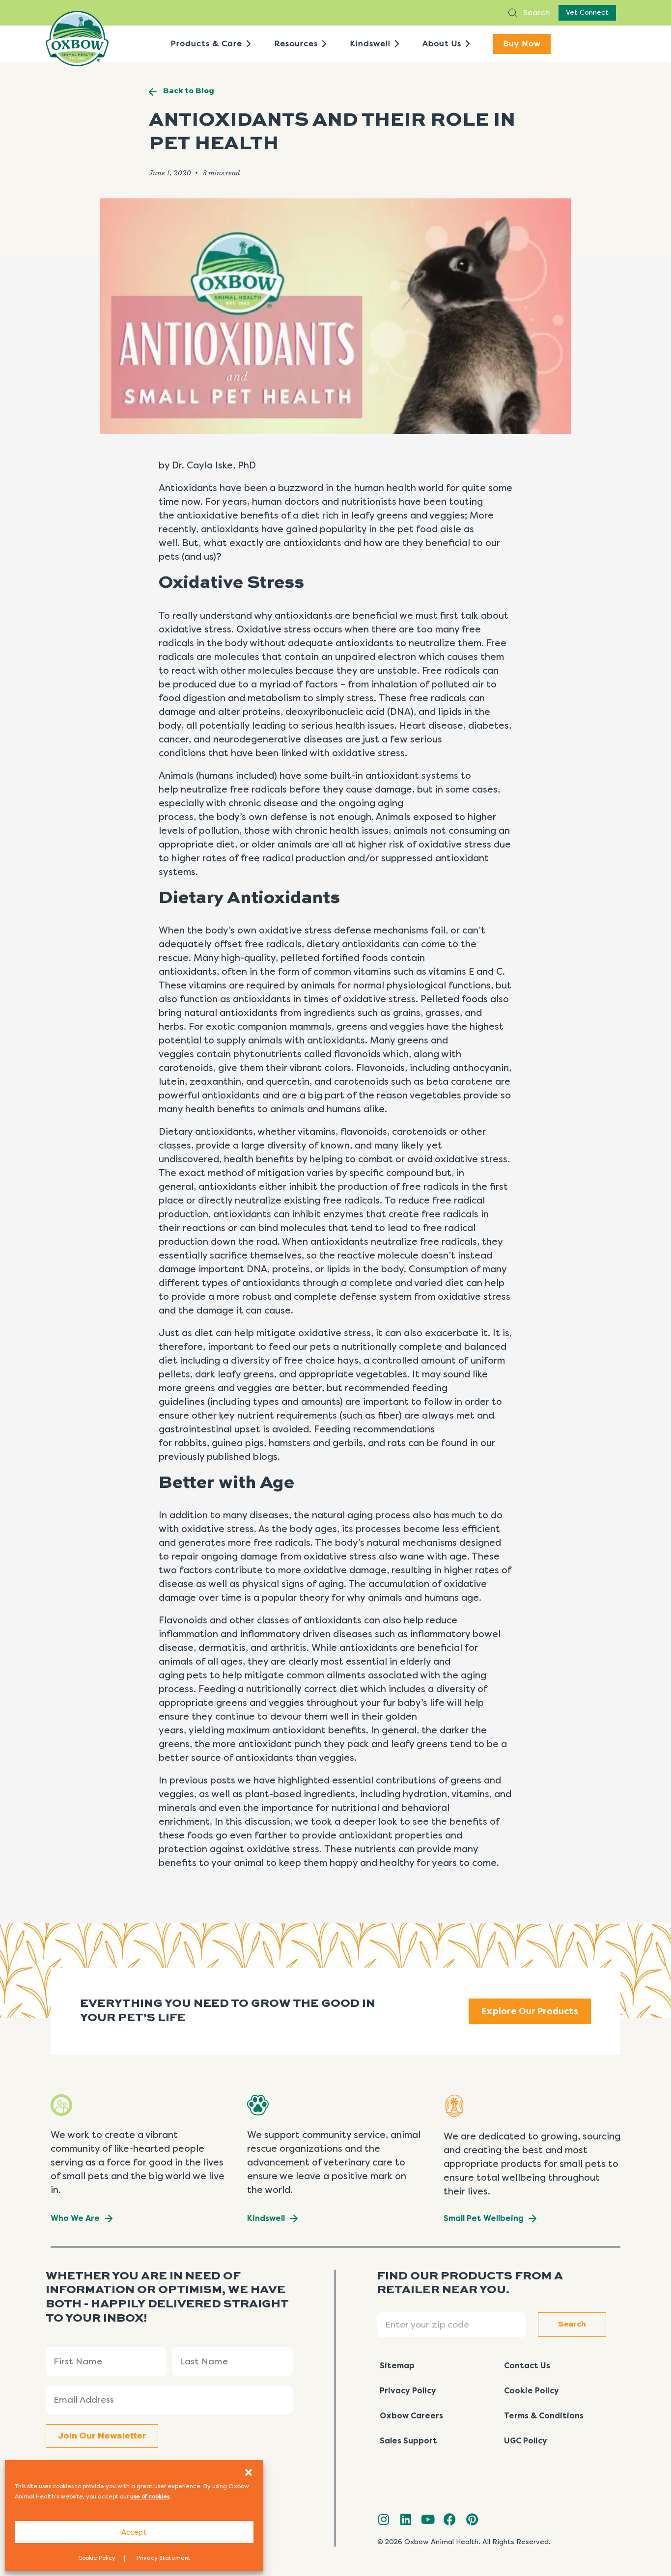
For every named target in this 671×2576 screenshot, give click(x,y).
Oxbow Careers (411, 2416)
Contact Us (527, 2366)
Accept (134, 2532)
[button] (249, 2472)
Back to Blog (189, 91)
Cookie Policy (97, 2558)
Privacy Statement (164, 2558)
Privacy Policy (408, 2391)
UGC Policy (526, 2441)
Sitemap (397, 2366)
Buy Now (522, 43)
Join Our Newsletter (102, 2436)
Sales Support (408, 2441)
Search (536, 13)
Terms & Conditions (544, 2416)
